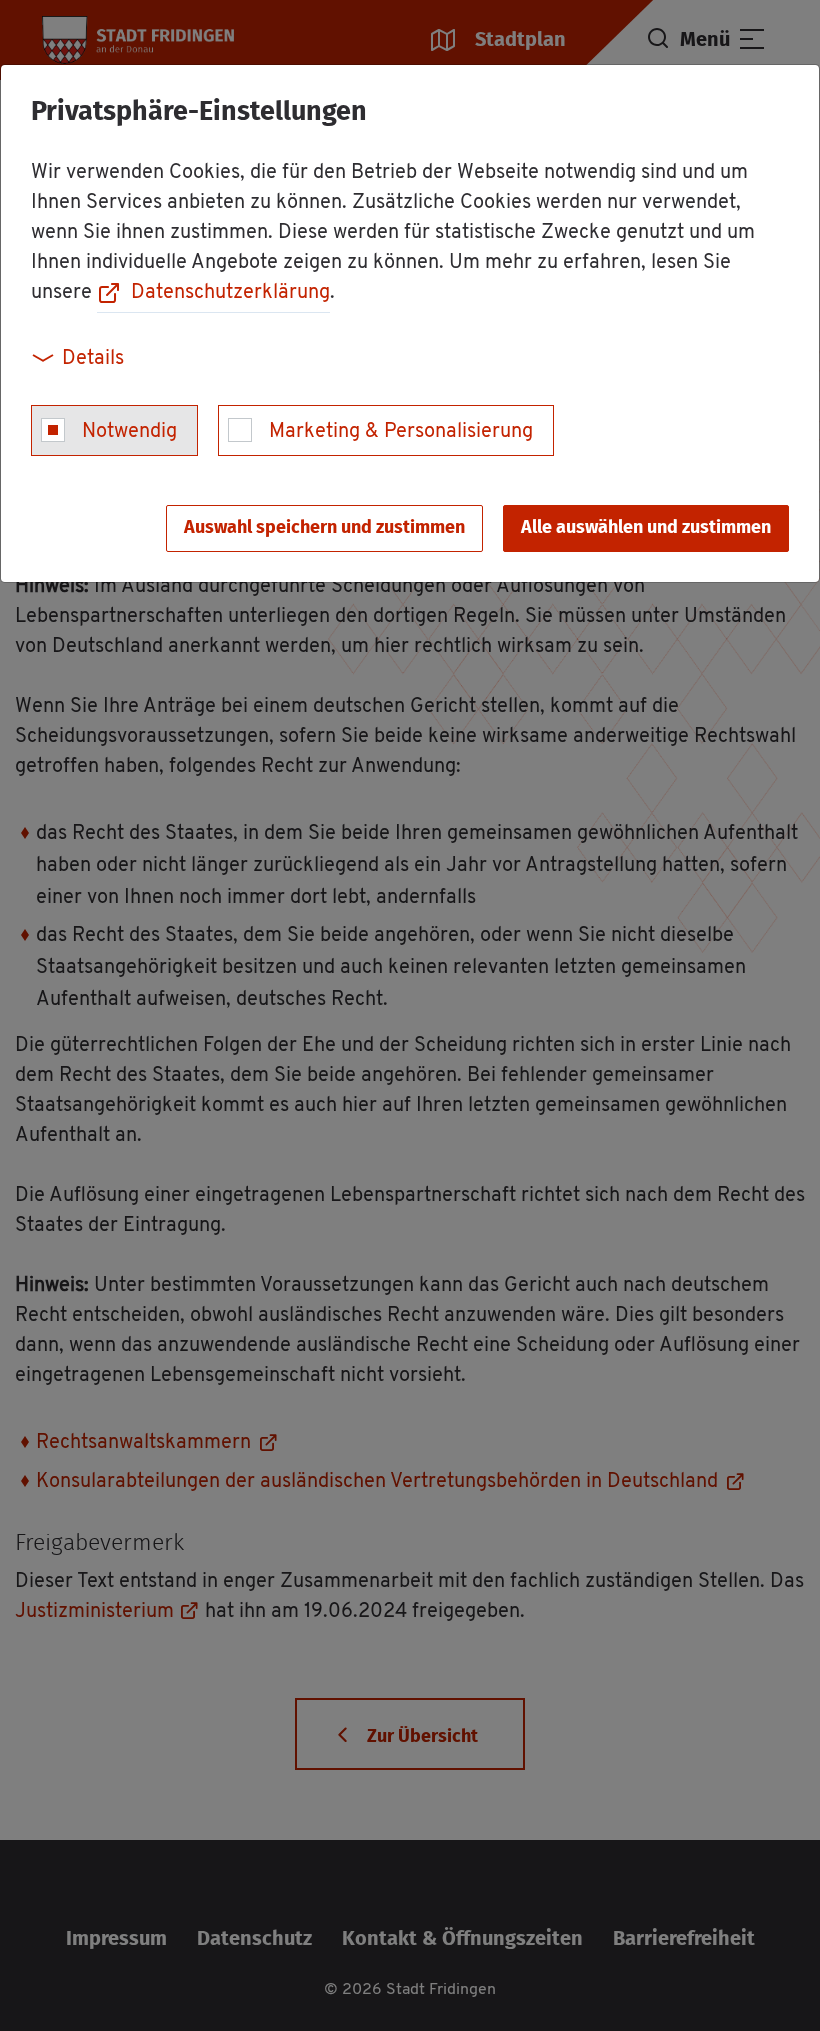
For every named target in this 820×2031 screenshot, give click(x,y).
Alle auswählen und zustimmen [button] (646, 528)
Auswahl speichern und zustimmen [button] (324, 528)
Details (93, 359)
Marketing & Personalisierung (401, 432)
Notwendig (129, 432)
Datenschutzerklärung (230, 293)
